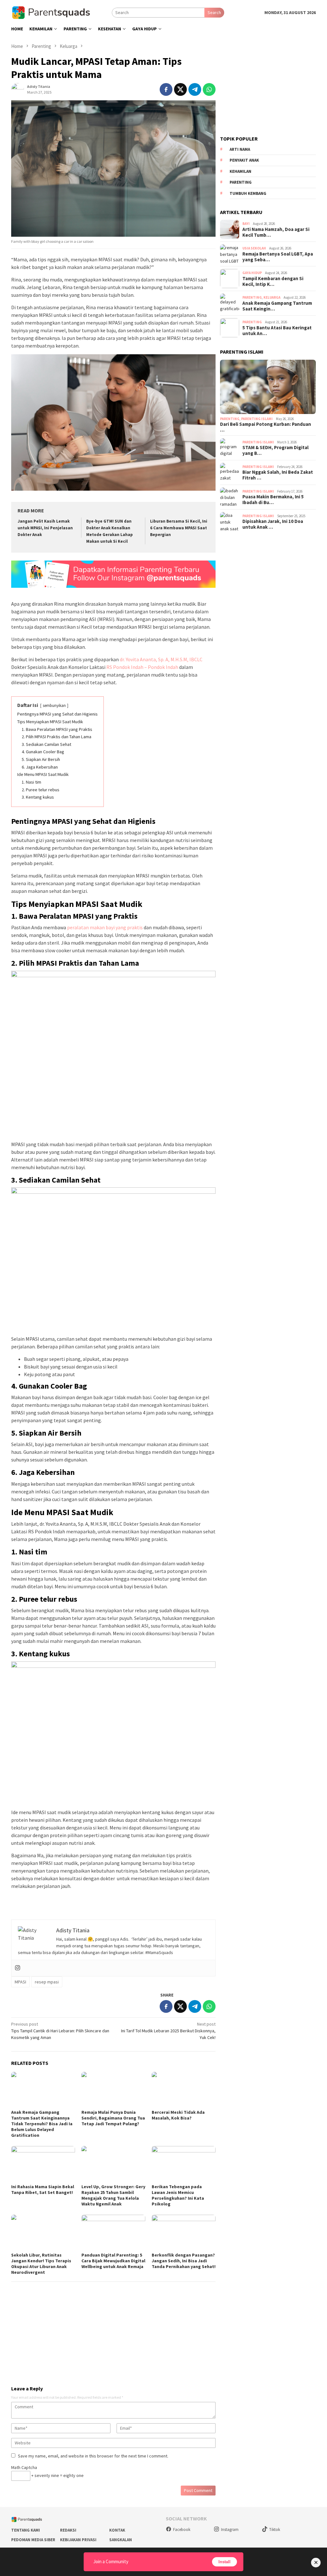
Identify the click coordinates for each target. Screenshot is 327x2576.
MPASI (20, 1982)
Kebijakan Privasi (78, 2540)
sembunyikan (54, 705)
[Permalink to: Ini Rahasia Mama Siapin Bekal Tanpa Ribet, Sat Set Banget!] (43, 2164)
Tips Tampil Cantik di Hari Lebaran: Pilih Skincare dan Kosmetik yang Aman (60, 2031)
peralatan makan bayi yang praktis (104, 927)
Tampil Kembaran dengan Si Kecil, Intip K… (273, 281)
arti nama (240, 149)
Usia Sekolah (254, 248)
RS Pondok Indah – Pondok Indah (142, 667)
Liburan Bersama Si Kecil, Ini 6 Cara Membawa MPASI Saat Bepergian (179, 528)
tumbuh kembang (248, 193)
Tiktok (275, 2530)
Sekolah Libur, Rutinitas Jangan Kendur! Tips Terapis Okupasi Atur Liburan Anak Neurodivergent (41, 2264)
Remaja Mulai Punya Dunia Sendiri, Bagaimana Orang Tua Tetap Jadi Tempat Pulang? (113, 2118)
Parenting (252, 297)
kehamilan (240, 171)
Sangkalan (121, 2540)
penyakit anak (244, 160)
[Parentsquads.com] (61, 12)
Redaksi (68, 2530)
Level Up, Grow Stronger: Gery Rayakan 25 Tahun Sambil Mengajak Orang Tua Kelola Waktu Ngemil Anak (113, 2195)
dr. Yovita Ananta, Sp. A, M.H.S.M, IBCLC (161, 659)
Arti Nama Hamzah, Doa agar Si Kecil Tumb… (276, 232)
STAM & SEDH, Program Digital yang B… (275, 450)
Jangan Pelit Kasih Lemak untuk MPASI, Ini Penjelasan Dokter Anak (45, 528)
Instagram (230, 2530)
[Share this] (166, 89)
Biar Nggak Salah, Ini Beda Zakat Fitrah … (278, 475)
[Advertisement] (113, 2331)
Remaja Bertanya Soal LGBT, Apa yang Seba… (278, 257)
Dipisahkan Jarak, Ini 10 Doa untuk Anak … (273, 524)
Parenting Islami (257, 419)
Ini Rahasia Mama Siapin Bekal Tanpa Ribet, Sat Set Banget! (43, 2189)
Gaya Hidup (252, 273)
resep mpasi (47, 1982)
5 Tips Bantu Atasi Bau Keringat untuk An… (277, 331)
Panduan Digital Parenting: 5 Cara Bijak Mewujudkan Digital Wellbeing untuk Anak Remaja (113, 2261)
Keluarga (272, 297)
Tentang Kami (26, 2530)
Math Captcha (24, 2467)
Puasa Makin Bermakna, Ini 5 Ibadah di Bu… (273, 500)
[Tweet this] (180, 89)
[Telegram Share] (195, 89)
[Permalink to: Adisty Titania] (18, 89)
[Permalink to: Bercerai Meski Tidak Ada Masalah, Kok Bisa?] (184, 2090)
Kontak (117, 2530)
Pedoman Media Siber (33, 2540)
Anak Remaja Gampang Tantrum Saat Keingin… (277, 306)
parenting (241, 182)
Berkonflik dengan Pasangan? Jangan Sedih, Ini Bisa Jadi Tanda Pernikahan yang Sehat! (184, 2261)
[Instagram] (18, 1968)
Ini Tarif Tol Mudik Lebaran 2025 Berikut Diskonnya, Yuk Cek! (168, 2031)
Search (214, 12)
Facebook (182, 2530)
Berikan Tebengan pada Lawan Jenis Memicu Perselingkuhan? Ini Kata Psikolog (178, 2195)
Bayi (246, 224)
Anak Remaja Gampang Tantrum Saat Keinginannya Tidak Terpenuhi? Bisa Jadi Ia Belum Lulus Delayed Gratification (42, 2124)
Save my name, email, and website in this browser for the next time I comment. (93, 2456)
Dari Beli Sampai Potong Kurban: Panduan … (266, 427)
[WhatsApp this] (209, 89)
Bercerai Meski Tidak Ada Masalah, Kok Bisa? (178, 2115)
